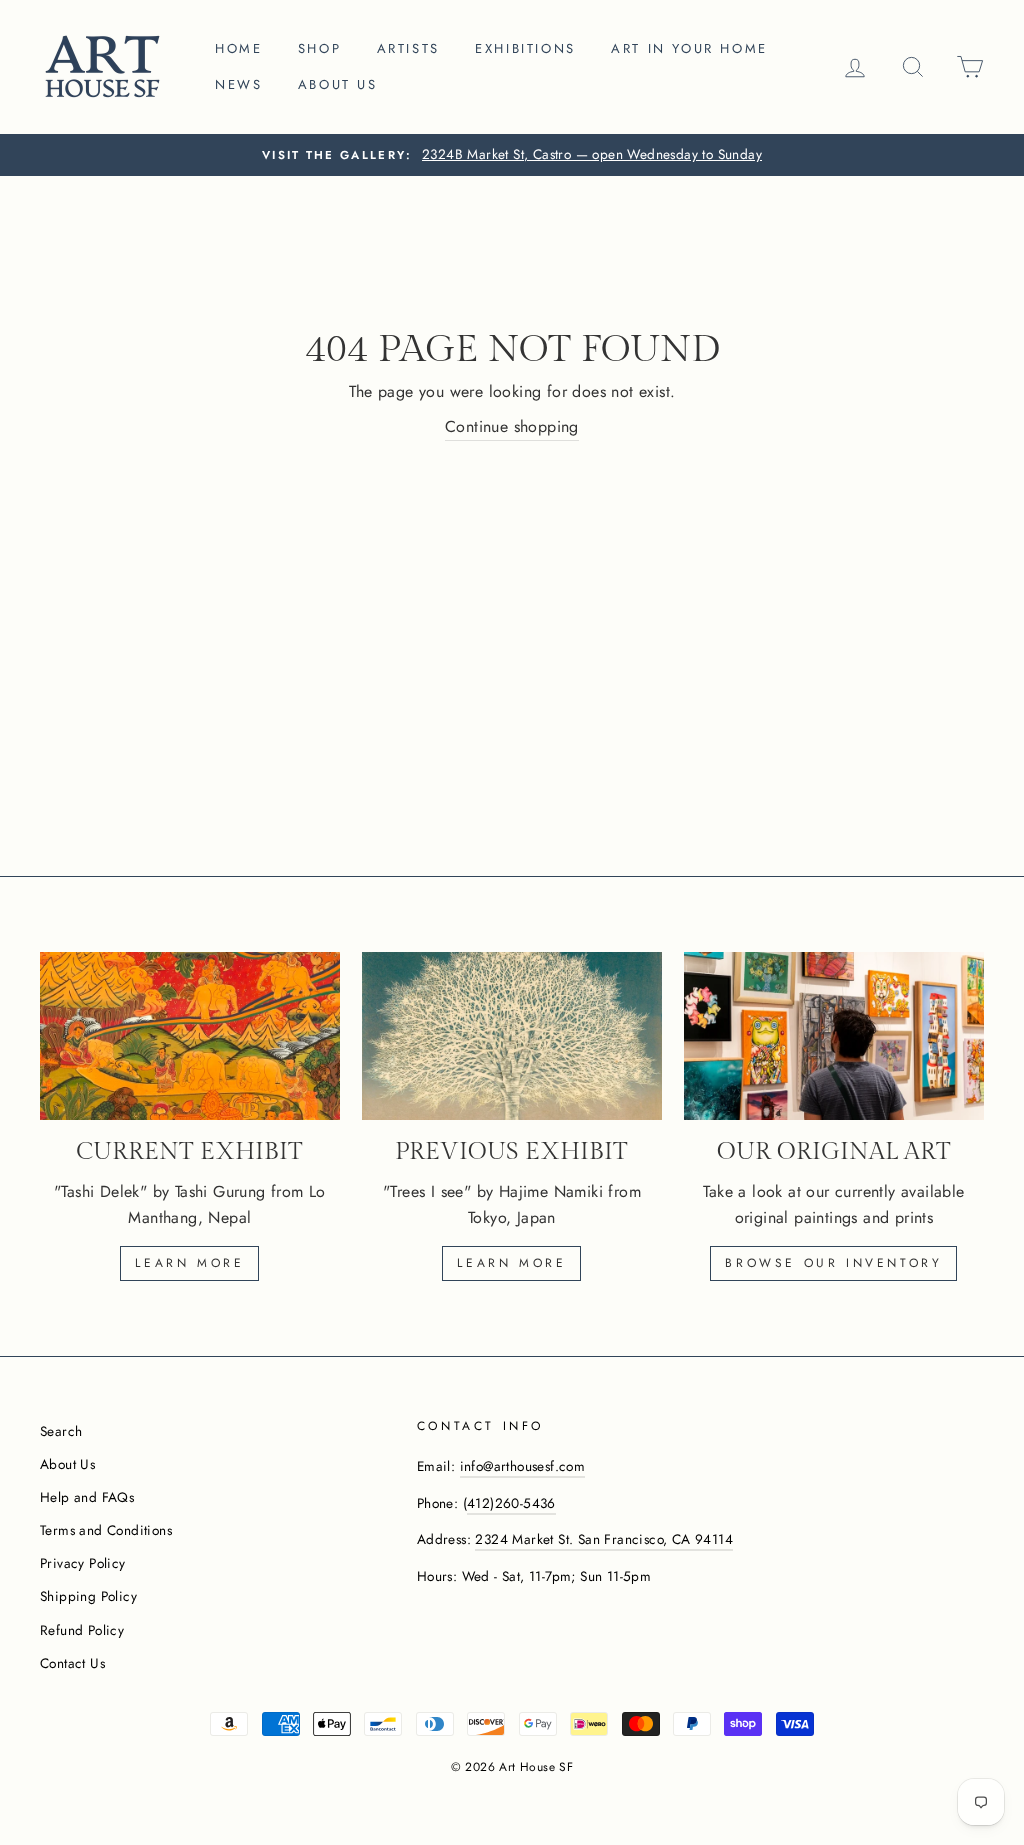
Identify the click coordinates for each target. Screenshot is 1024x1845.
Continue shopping (512, 426)
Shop (319, 48)
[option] (512, 155)
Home (238, 48)
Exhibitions (525, 48)
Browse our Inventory (833, 1263)
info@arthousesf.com (523, 1466)
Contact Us (72, 1663)
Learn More (511, 1263)
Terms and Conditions (106, 1530)
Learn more (189, 1263)
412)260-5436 (511, 1503)
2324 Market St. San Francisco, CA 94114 (604, 1539)
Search (61, 1431)
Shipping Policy (88, 1596)
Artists (408, 48)
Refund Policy (82, 1630)
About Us (67, 1464)
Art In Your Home (689, 48)
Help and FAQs (87, 1497)
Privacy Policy (83, 1563)
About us (338, 84)
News (238, 84)
